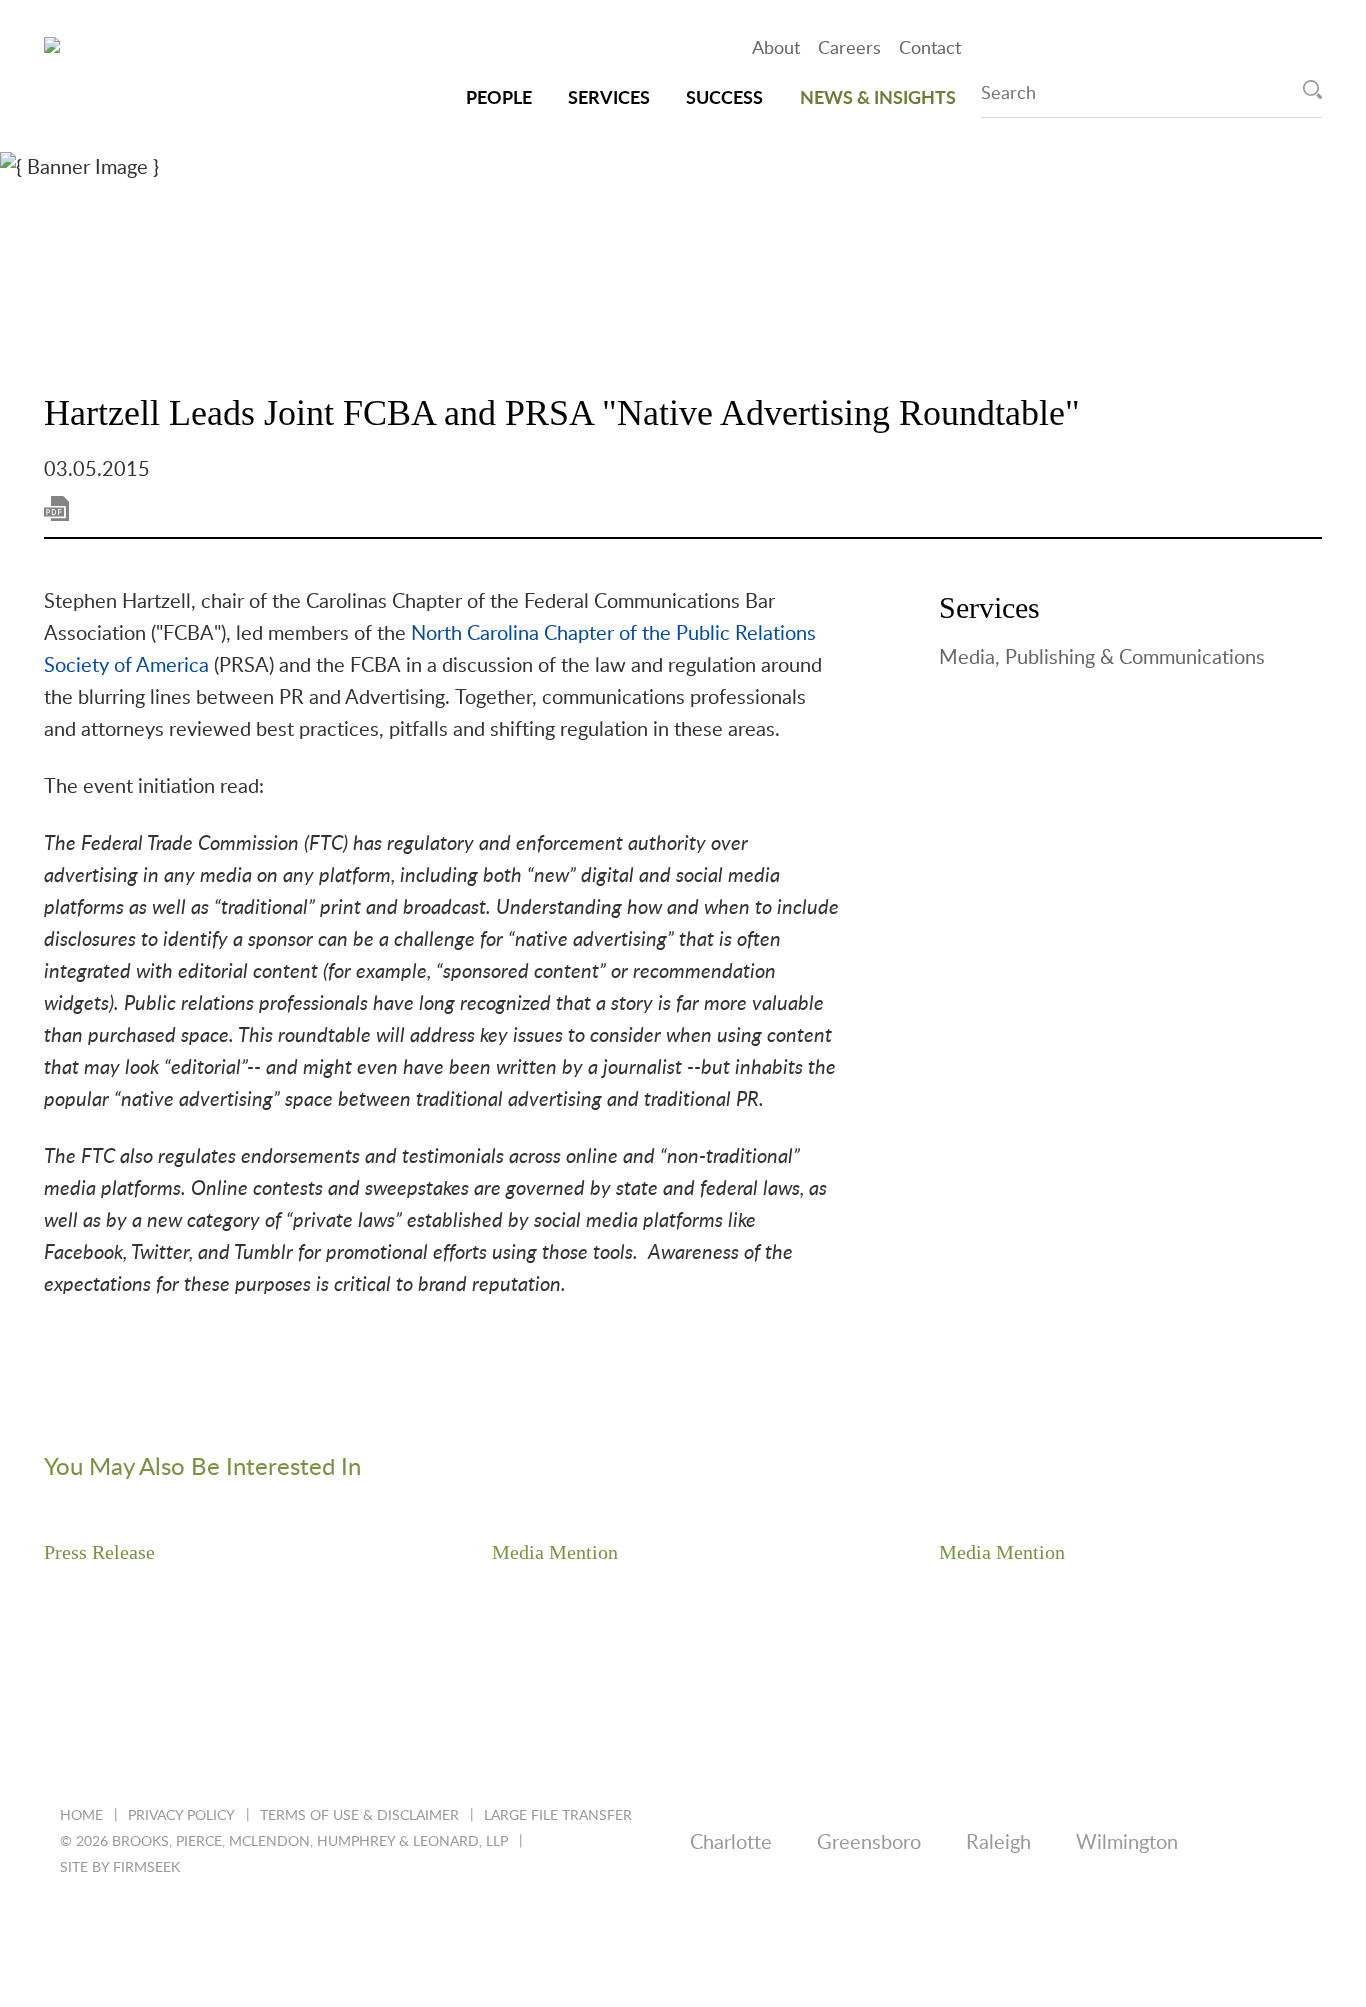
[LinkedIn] (69, 1930)
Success (724, 99)
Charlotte (731, 1843)
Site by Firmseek (120, 1868)
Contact (930, 49)
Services (609, 99)
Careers (849, 49)
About (776, 49)
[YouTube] (285, 1930)
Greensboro (869, 1843)
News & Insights (878, 99)
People (499, 99)
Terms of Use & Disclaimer (359, 1816)
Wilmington (1127, 1843)
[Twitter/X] (123, 1930)
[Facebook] (177, 1930)
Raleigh (998, 1843)
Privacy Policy (181, 1816)
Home (81, 1816)
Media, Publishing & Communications (1102, 658)
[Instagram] (231, 1930)
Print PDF (56, 508)
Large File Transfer (558, 1816)
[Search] (1312, 89)
